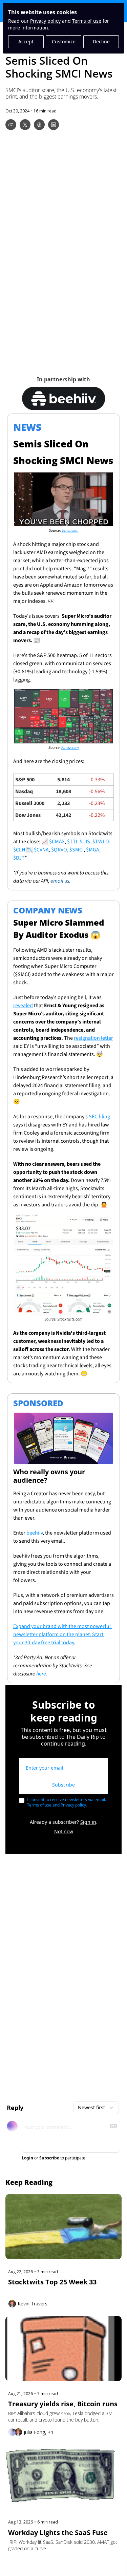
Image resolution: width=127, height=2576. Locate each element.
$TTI (72, 842)
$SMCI (77, 850)
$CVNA (41, 850)
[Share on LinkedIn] (54, 125)
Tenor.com (70, 531)
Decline (101, 41)
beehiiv (35, 1533)
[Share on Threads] (39, 125)
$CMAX (57, 842)
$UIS (85, 842)
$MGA (93, 850)
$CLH (19, 850)
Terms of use (87, 21)
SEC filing (99, 1117)
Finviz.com (70, 748)
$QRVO (59, 850)
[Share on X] (25, 125)
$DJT (19, 858)
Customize (64, 41)
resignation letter (93, 1038)
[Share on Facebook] (11, 125)
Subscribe (63, 1785)
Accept (26, 41)
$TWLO (101, 842)
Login (27, 2158)
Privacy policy (45, 21)
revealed (23, 1006)
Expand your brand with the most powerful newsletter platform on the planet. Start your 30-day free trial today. (62, 1634)
